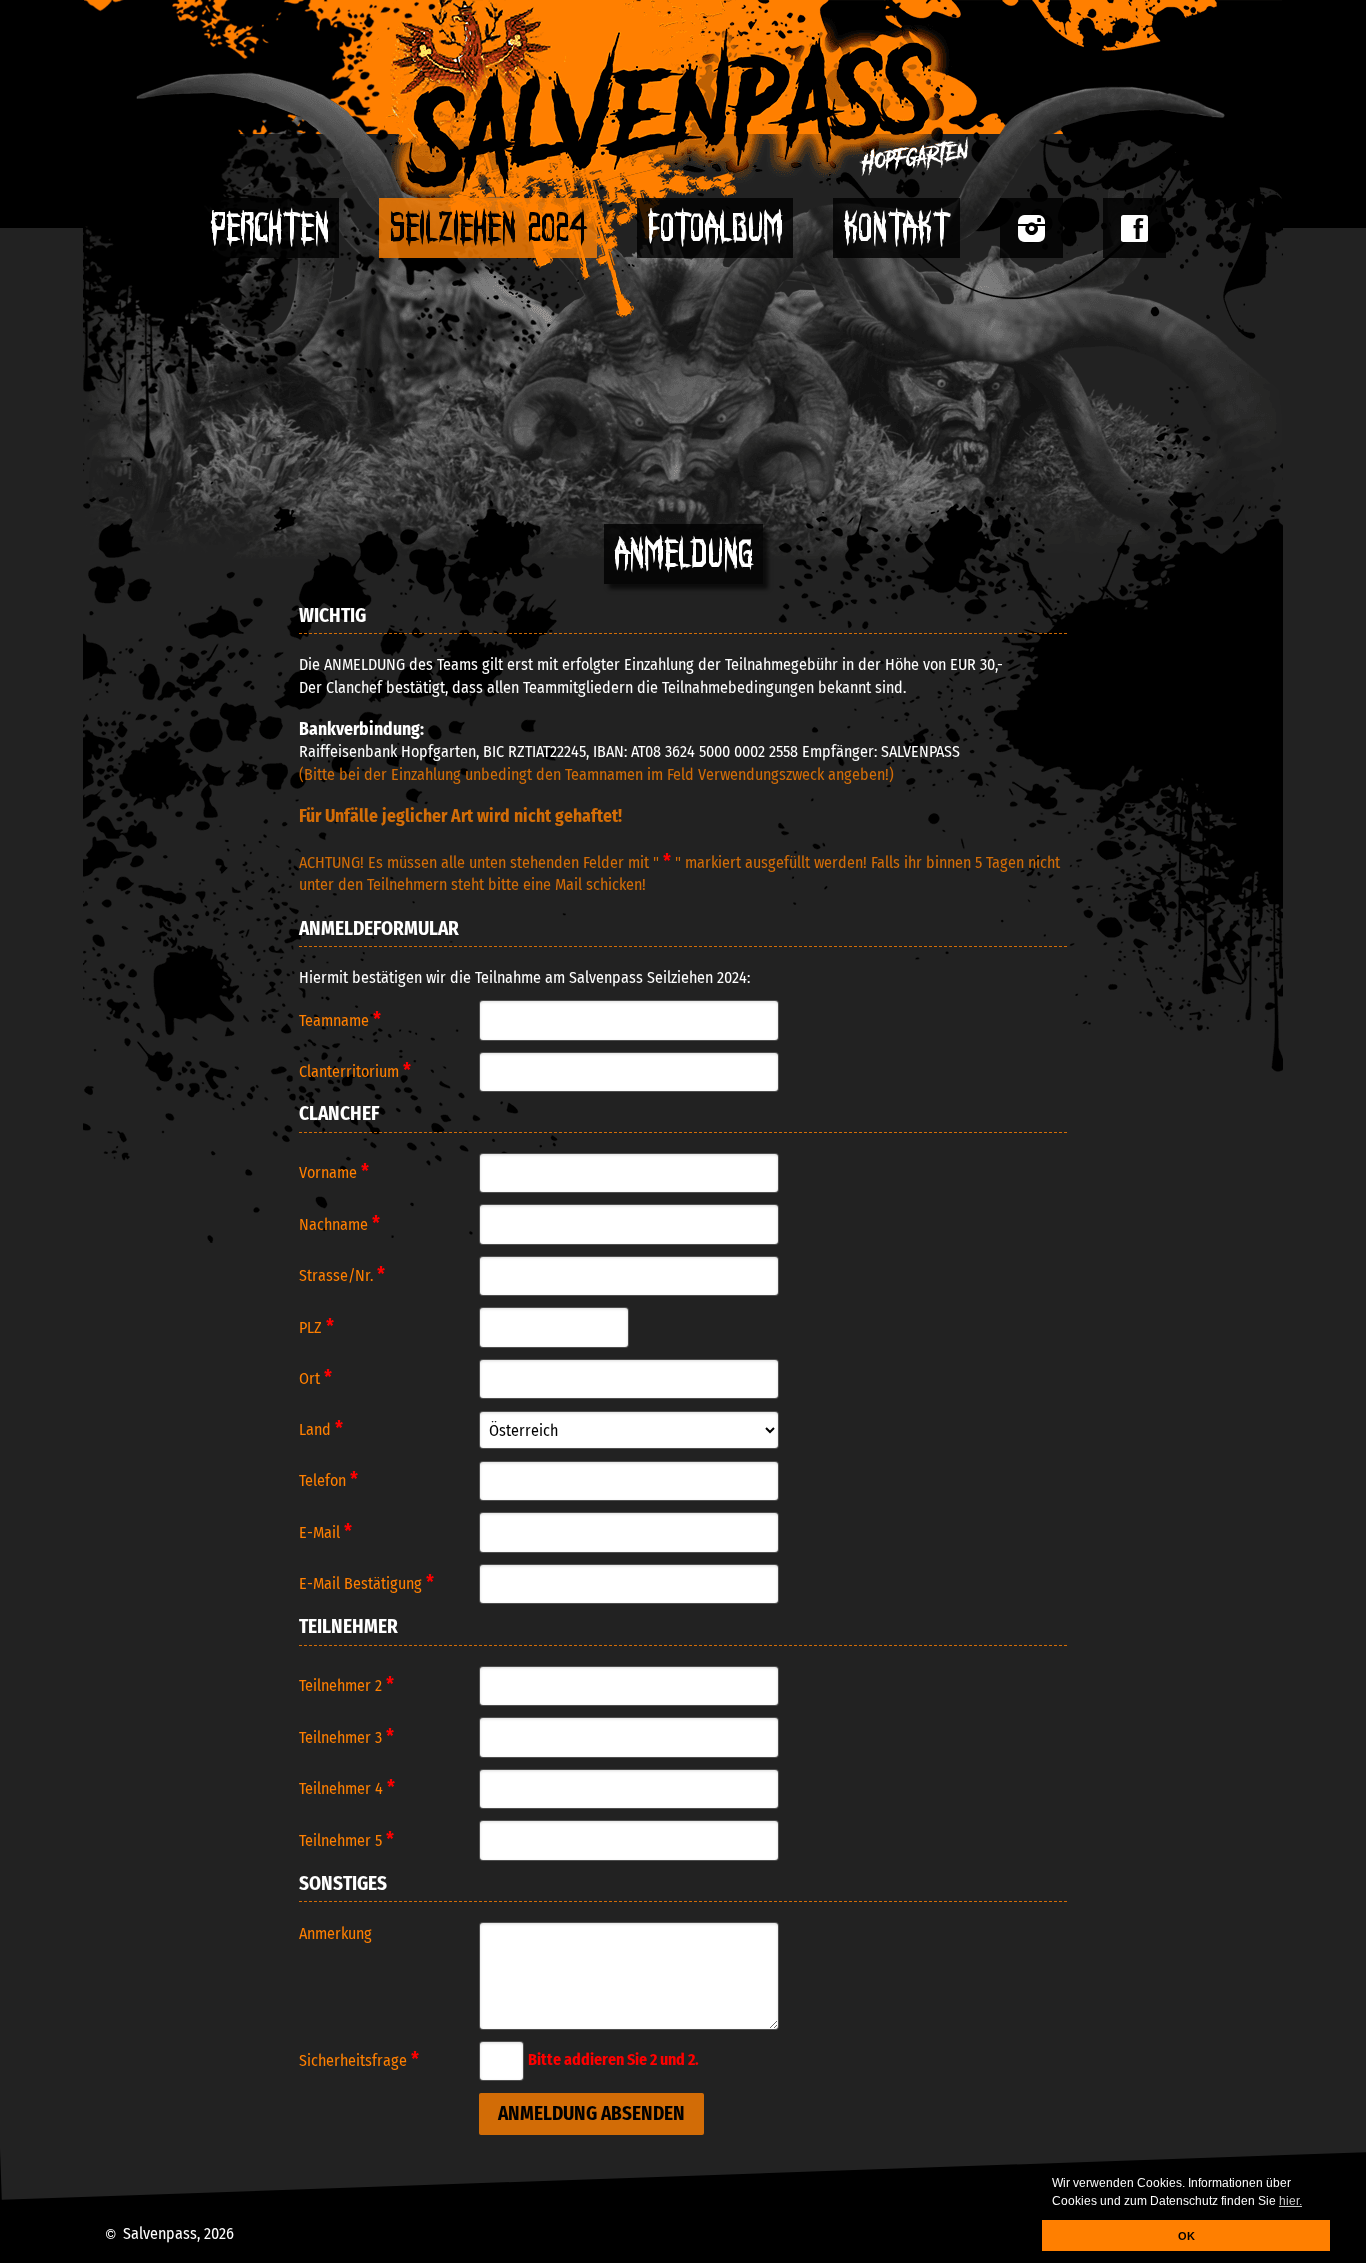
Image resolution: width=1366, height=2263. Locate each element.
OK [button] (1186, 2236)
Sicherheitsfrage (359, 2060)
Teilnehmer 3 (346, 1737)
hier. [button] (1290, 2201)
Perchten (269, 227)
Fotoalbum (715, 227)
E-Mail (325, 1532)
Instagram (1031, 228)
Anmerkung (335, 1933)
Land (321, 1429)
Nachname (339, 1224)
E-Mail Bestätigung (366, 1583)
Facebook (1134, 228)
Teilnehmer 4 (347, 1788)
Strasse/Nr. (342, 1275)
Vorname (334, 1172)
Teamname (340, 1020)
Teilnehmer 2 (346, 1685)
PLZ (316, 1327)
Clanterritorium (355, 1071)
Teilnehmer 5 (346, 1840)
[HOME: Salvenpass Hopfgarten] (683, 99)
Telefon (328, 1480)
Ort (315, 1378)
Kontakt (896, 227)
